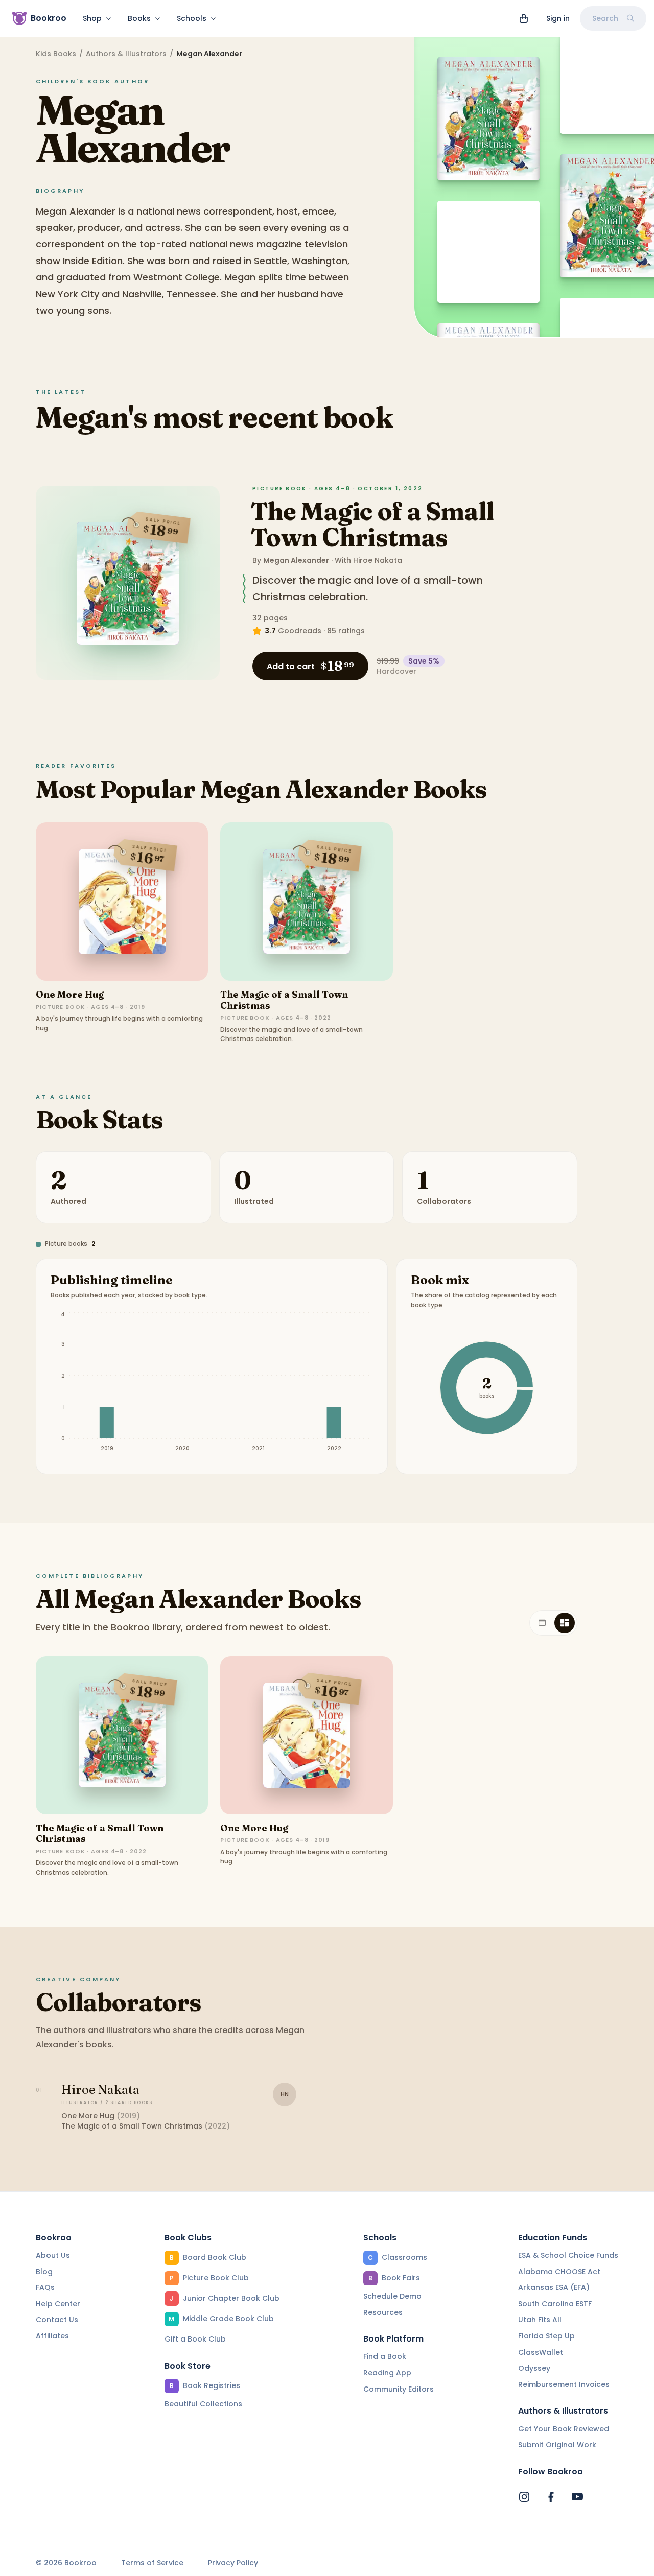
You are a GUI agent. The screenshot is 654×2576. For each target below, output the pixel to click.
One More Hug (70, 994)
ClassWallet (541, 2352)
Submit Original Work (557, 2445)
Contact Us (57, 2320)
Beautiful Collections (203, 2404)
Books (139, 18)
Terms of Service (152, 2563)
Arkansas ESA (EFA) (554, 2287)
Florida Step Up (546, 2336)
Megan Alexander (296, 560)
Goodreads (300, 631)
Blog (44, 2272)
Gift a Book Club (195, 2339)
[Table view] (542, 1623)
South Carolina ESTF (555, 2304)
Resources (383, 2312)
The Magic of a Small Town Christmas (372, 524)
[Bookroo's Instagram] (524, 2497)
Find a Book (385, 2356)
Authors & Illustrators (126, 54)
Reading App (387, 2373)
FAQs (45, 2287)
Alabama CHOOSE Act (559, 2272)
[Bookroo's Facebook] (551, 2497)
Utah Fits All (540, 2320)
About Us (53, 2255)
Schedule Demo (392, 2296)
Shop (92, 18)
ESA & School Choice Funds (568, 2255)
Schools (192, 18)
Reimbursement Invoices (564, 2384)
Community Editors (399, 2389)
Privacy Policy (233, 2563)
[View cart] (524, 18)
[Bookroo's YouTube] (577, 2497)
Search (605, 18)
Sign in (558, 18)
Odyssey (534, 2368)
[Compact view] (565, 1623)
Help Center (58, 2304)
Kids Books (56, 54)
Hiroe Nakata (378, 560)
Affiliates (52, 2336)
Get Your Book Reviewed (564, 2429)
